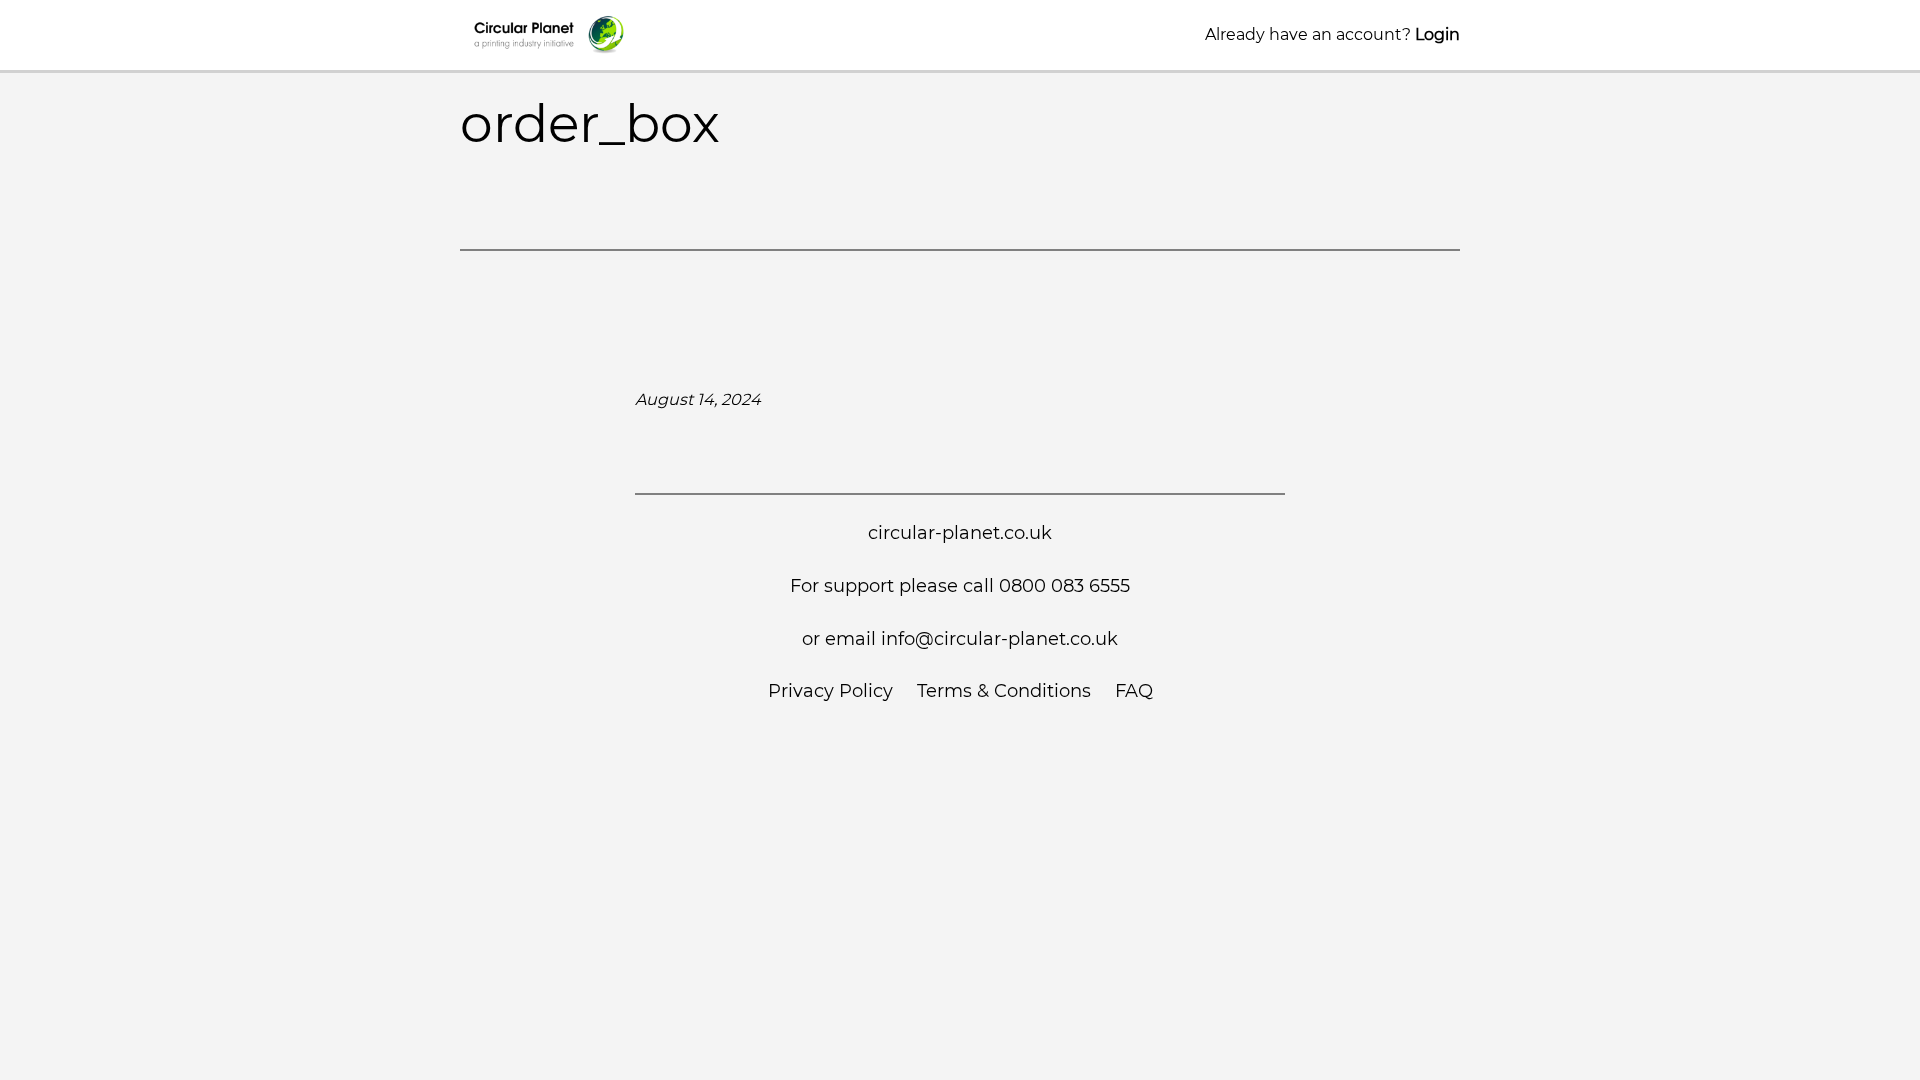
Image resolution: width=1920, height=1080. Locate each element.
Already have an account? (1332, 34)
